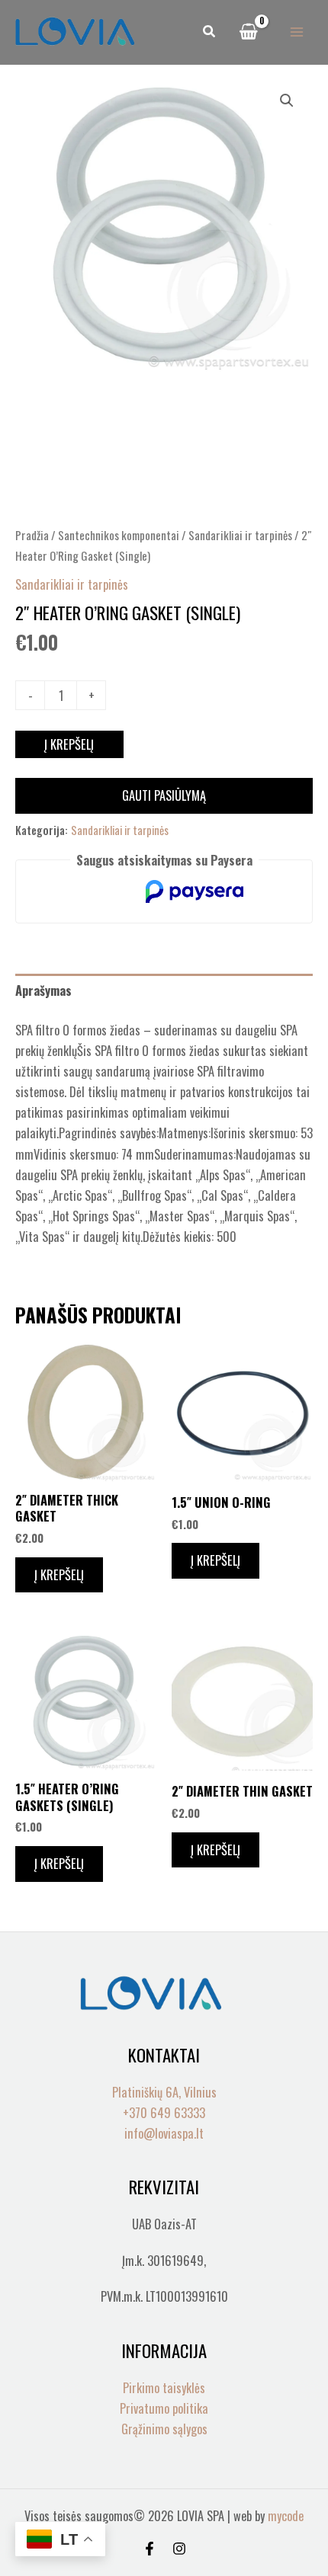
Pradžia (32, 535)
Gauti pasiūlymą (164, 795)
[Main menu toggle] (296, 32)
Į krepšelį (69, 744)
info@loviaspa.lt (164, 2133)
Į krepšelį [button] (59, 1574)
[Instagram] (179, 2549)
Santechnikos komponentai (119, 535)
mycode (286, 2515)
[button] (210, 32)
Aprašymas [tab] (43, 990)
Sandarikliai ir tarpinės (240, 535)
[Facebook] (150, 2549)
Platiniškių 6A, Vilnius (164, 2092)
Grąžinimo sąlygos (164, 2429)
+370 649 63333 (164, 2112)
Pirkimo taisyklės (164, 2387)
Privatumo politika (164, 2408)
